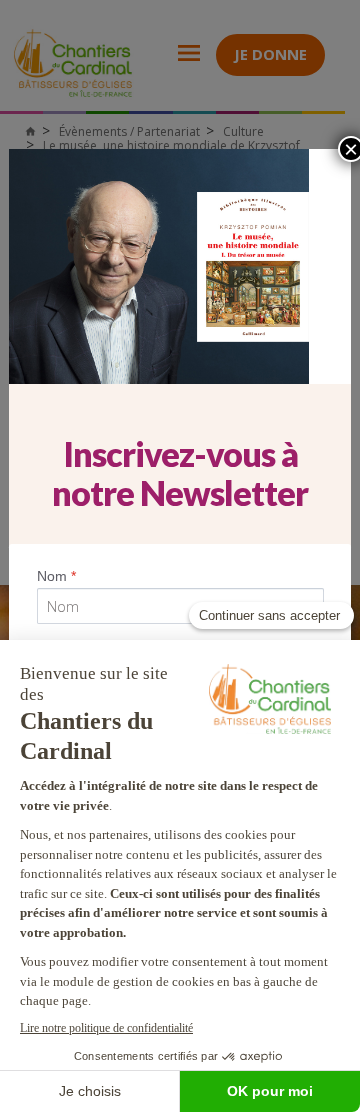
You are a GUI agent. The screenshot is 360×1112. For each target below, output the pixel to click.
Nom (56, 576)
